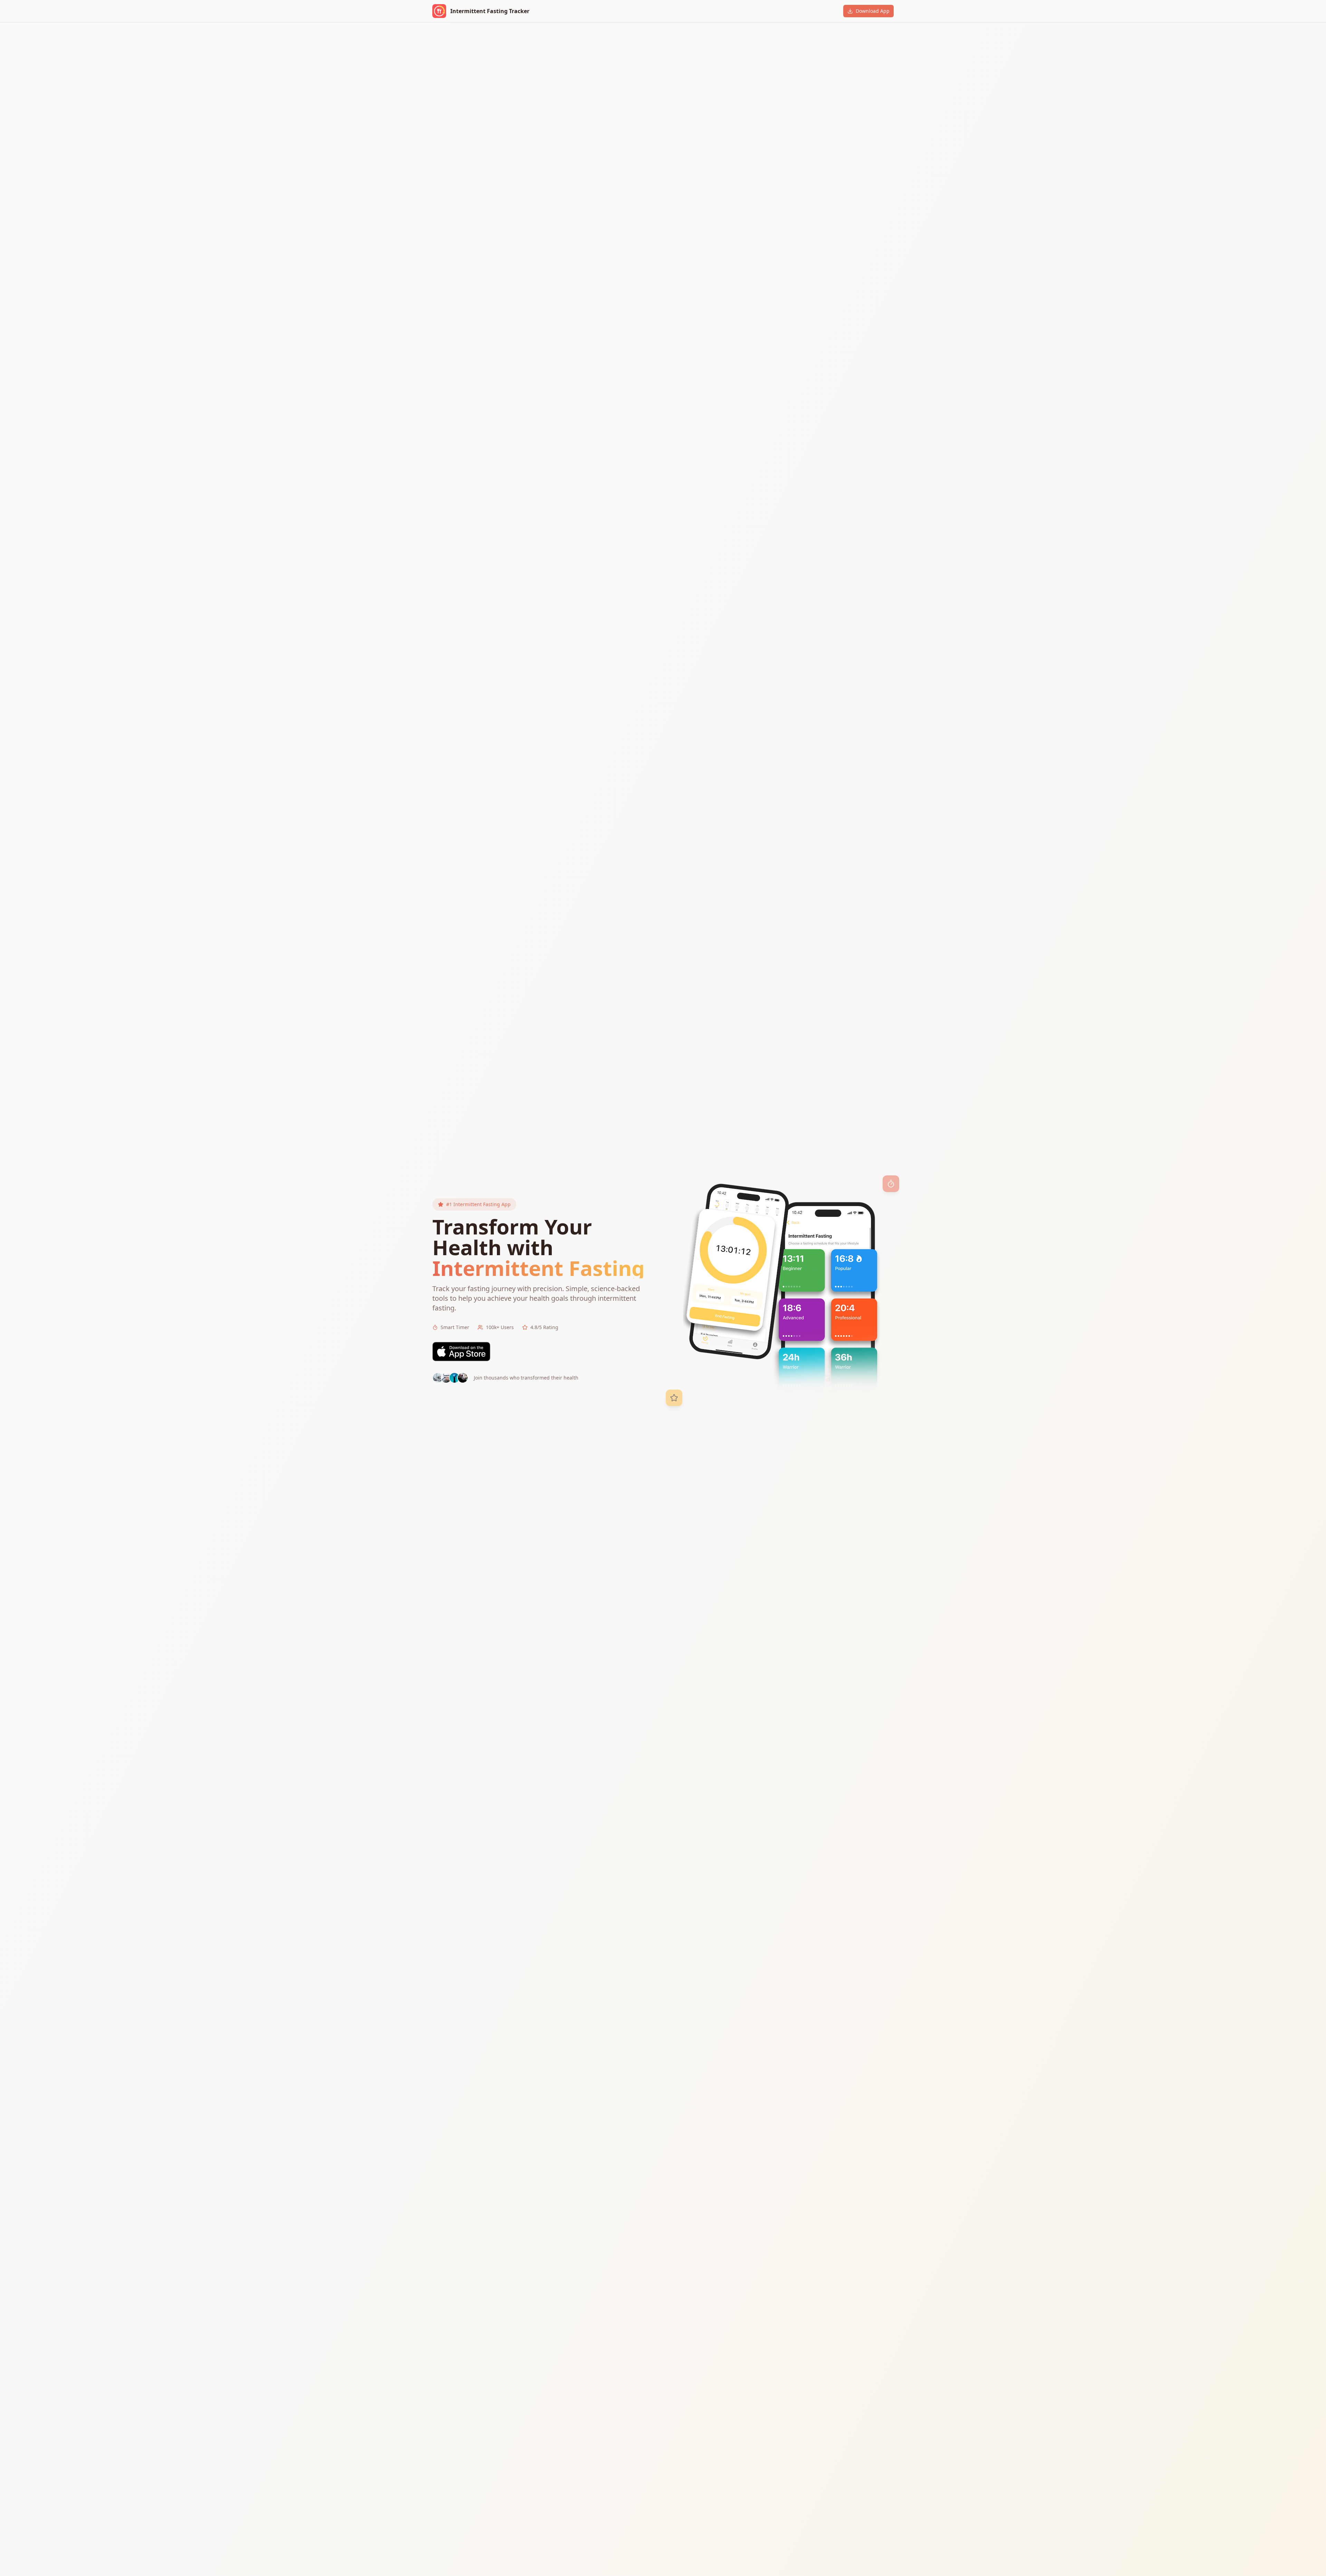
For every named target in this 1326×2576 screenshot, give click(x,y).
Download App (873, 11)
